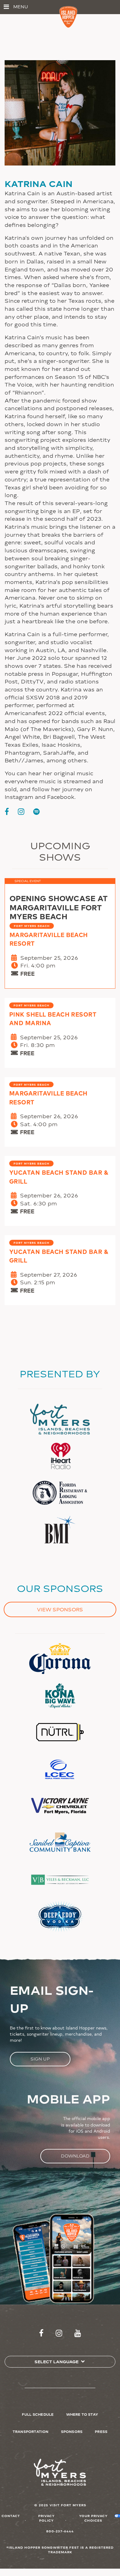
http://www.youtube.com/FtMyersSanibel (78, 2333)
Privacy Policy (46, 2518)
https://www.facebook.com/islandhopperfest (41, 2333)
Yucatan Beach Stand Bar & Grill (59, 1177)
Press (101, 2431)
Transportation (31, 2431)
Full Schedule (38, 2414)
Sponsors (72, 2431)
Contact (11, 2516)
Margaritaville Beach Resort (49, 939)
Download (75, 2156)
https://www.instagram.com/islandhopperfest (59, 2333)
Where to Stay (82, 2414)
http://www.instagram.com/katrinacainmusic (21, 811)
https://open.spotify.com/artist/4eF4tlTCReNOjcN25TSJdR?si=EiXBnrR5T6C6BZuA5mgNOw (36, 811)
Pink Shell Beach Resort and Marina (53, 1018)
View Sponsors (60, 1609)
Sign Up (40, 2059)
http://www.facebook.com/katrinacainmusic (7, 811)
